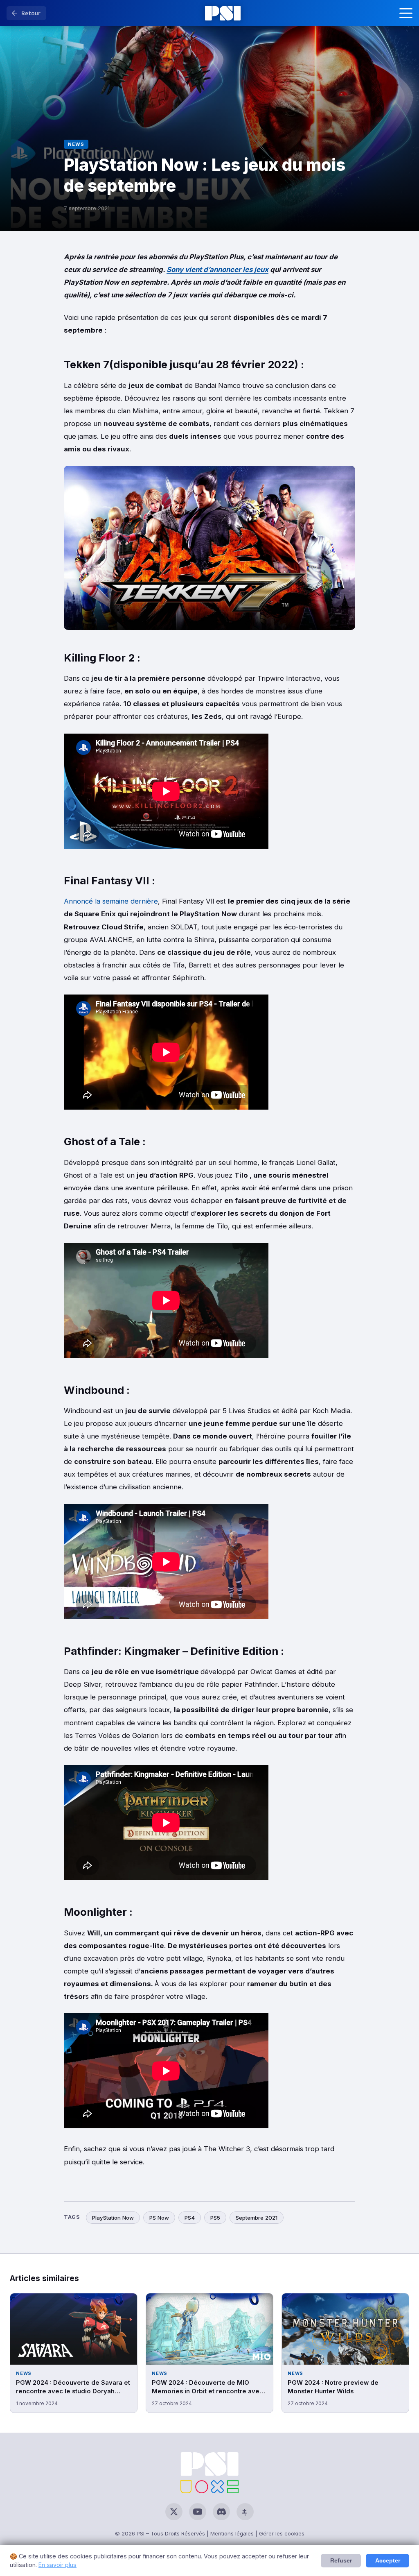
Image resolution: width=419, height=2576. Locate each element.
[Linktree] (245, 2512)
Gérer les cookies (282, 2533)
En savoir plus (57, 2565)
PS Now (159, 2218)
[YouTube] (198, 2512)
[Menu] (406, 13)
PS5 (215, 2218)
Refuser (341, 2561)
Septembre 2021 (257, 2218)
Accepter (388, 2561)
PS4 (190, 2218)
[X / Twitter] (174, 2512)
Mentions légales (232, 2533)
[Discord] (221, 2512)
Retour (31, 13)
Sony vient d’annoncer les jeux (217, 270)
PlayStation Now (113, 2218)
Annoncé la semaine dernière (111, 901)
